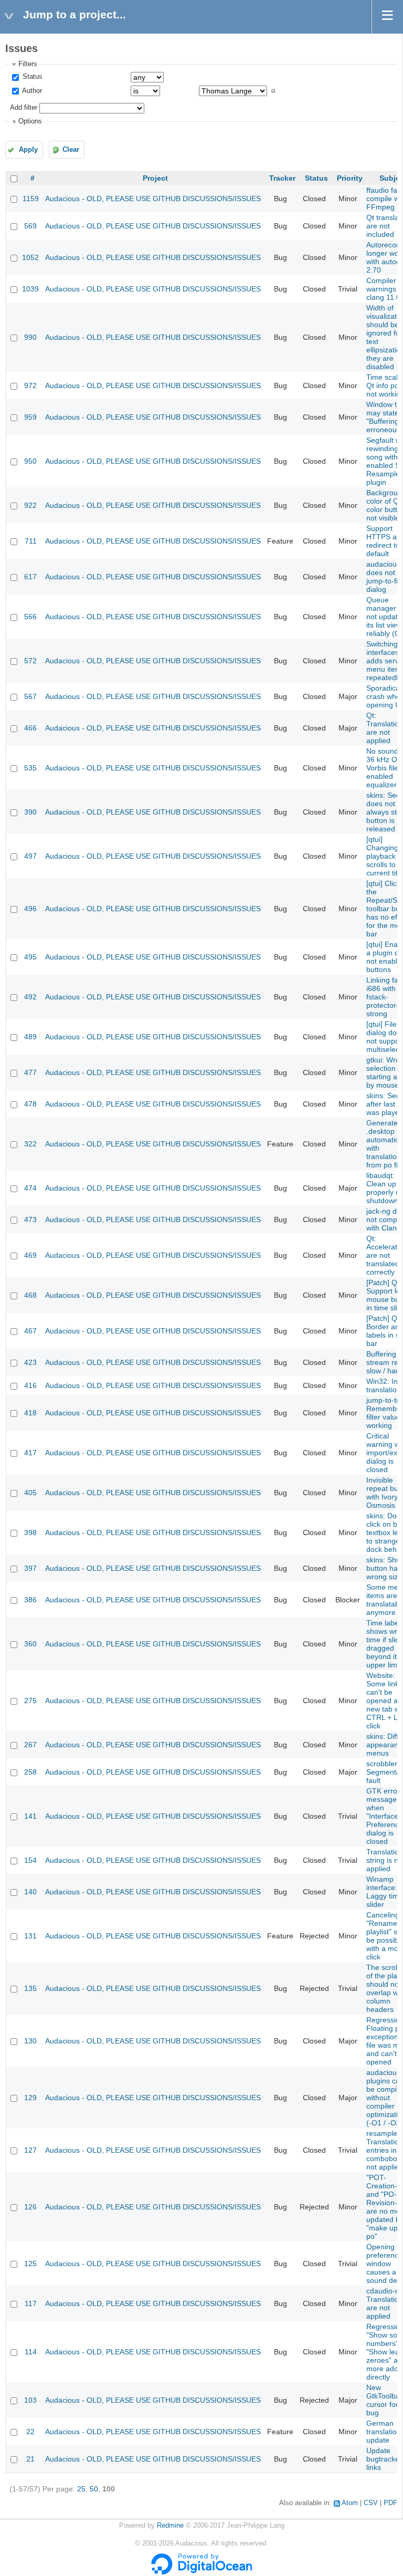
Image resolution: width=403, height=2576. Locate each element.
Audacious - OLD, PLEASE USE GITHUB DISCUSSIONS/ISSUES (153, 199)
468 (30, 1295)
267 (30, 1745)
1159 (31, 199)
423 (30, 1362)
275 (30, 1701)
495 (30, 957)
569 (30, 226)
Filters (28, 64)
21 (30, 2459)
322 (30, 1144)
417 (30, 1453)
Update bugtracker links (384, 2459)
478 (30, 1104)
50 (94, 2489)
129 (30, 2098)
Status (31, 77)
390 (30, 812)
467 (30, 1331)
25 (81, 2489)
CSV (371, 2503)
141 (30, 1816)
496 (30, 909)
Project (155, 178)
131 (30, 1936)
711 (31, 541)
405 (30, 1493)
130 (30, 2041)
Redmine (170, 2526)
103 (30, 2400)
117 (31, 2303)
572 (30, 661)
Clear (71, 150)
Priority (350, 178)
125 (30, 2264)
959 (30, 417)
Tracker (282, 178)
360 (30, 1644)
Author (31, 91)
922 (30, 505)
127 (30, 2150)
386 (30, 1600)
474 (30, 1188)
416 (30, 1385)
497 (30, 856)
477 (30, 1072)
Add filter (24, 108)
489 (30, 1037)
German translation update (384, 2432)
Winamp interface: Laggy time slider (385, 1892)
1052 (30, 257)
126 (30, 2207)
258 (30, 1772)
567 (30, 696)
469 (30, 1255)
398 (30, 1532)
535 (30, 768)
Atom (350, 2503)
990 (30, 337)
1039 (30, 289)
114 (31, 2352)
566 (30, 617)
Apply (28, 150)
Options (30, 121)
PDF (390, 2503)
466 (30, 728)
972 (30, 385)
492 (30, 997)
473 (30, 1219)
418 (30, 1413)
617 (30, 577)
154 (30, 1860)
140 (30, 1892)
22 (30, 2432)
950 (30, 461)
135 (30, 1988)
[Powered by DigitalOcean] (201, 2572)
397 (30, 1568)
